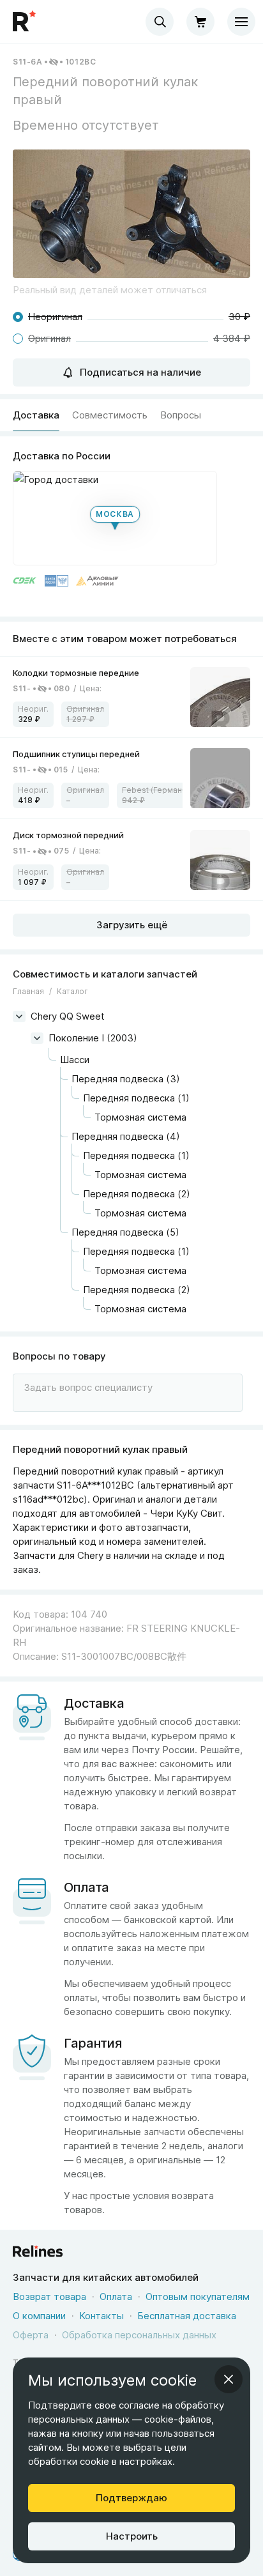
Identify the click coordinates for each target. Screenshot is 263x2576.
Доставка (36, 415)
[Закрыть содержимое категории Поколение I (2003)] (37, 1038)
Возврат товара (49, 2296)
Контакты (101, 2316)
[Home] (26, 22)
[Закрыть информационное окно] (229, 2379)
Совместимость (110, 415)
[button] (131, 214)
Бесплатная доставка (187, 2316)
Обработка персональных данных (139, 2335)
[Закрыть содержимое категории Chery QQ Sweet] (19, 1016)
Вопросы (181, 415)
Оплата (116, 2296)
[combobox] (160, 22)
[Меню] (241, 22)
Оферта (31, 2335)
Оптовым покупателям (198, 2296)
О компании (39, 2316)
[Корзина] (200, 22)
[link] (131, 697)
